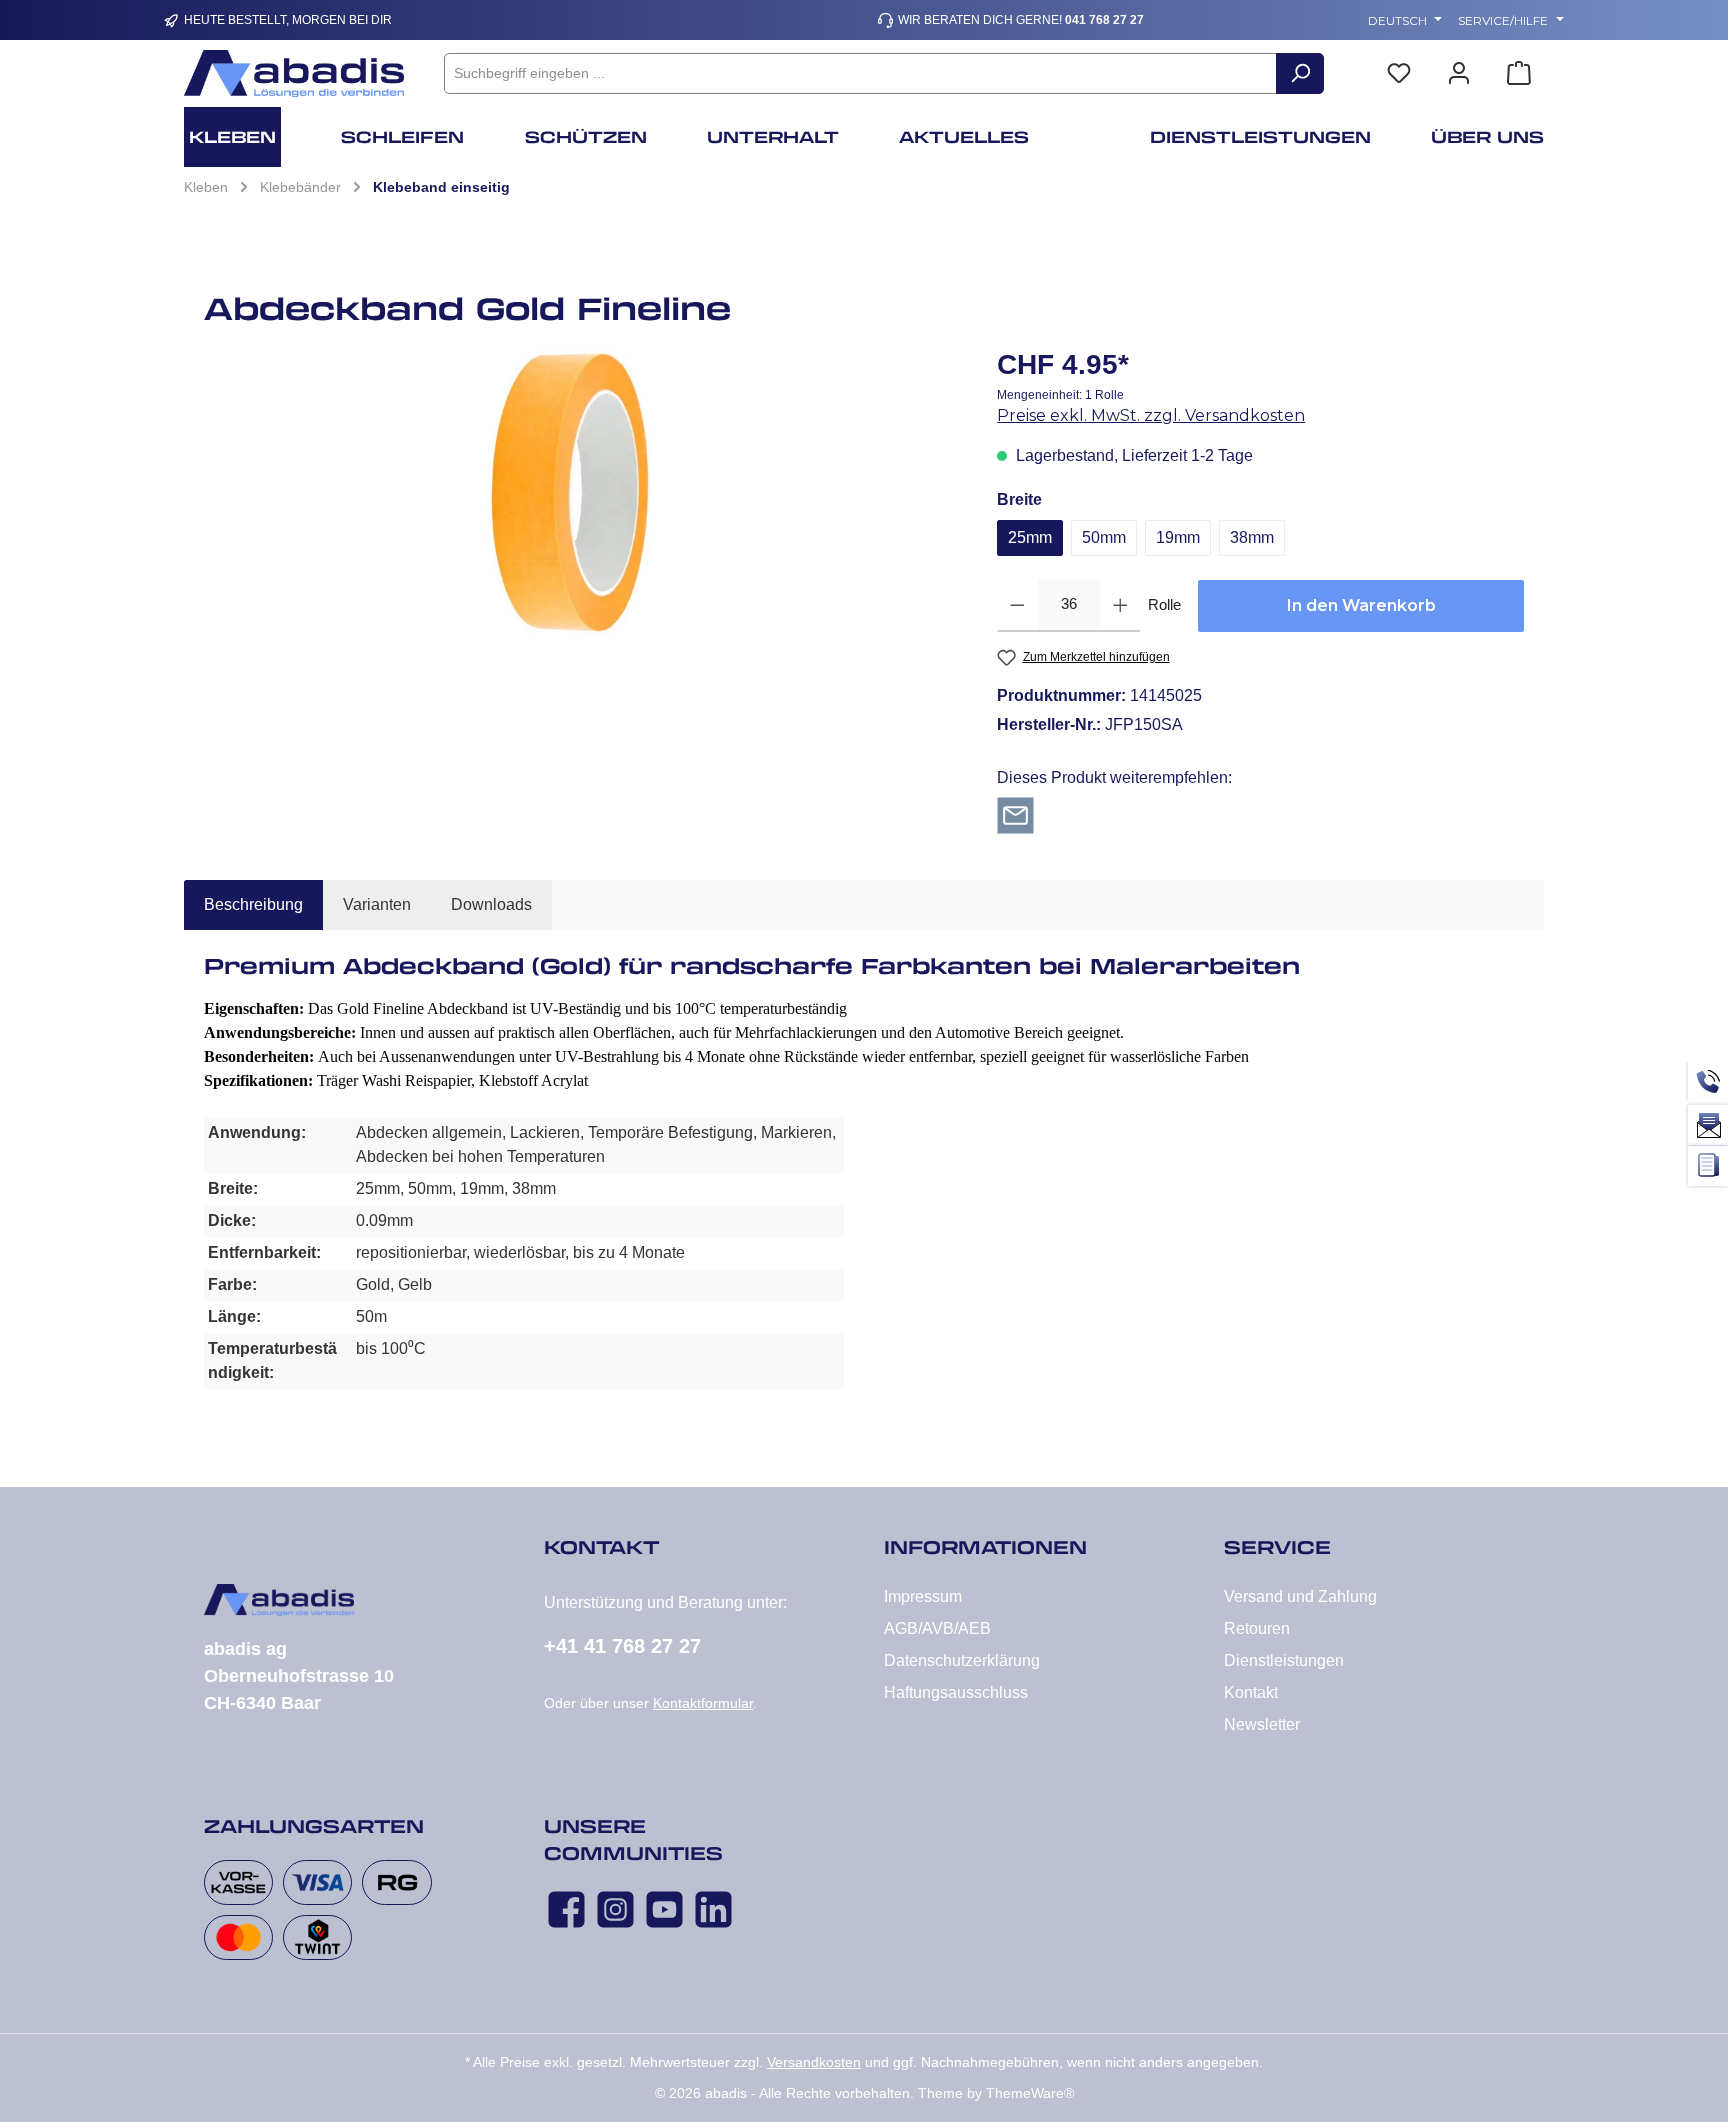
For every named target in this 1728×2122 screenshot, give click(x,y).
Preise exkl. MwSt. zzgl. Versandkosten (1151, 415)
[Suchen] (1300, 73)
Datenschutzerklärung (962, 1660)
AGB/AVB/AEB (937, 1628)
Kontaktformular (703, 1703)
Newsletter (1262, 1724)
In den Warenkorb (1361, 605)
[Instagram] (615, 1909)
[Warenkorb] (1519, 73)
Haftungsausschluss (956, 1692)
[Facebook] (566, 1909)
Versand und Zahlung (1300, 1596)
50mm (1104, 537)
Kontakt (1251, 1692)
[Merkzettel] (1399, 73)
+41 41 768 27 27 (622, 1646)
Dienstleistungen (1284, 1660)
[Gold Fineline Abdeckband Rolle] (581, 494)
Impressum (923, 1596)
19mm (1178, 537)
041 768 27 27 (1104, 20)
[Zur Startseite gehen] (294, 73)
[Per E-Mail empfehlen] (1015, 814)
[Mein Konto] (1459, 73)
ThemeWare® (1030, 2093)
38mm (1252, 537)
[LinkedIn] (713, 1909)
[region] (580, 494)
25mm (1030, 537)
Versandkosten (814, 2062)
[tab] (253, 905)
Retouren (1257, 1628)
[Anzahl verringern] (1017, 606)
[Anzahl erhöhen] (1120, 606)
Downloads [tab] (491, 904)
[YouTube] (664, 1909)
